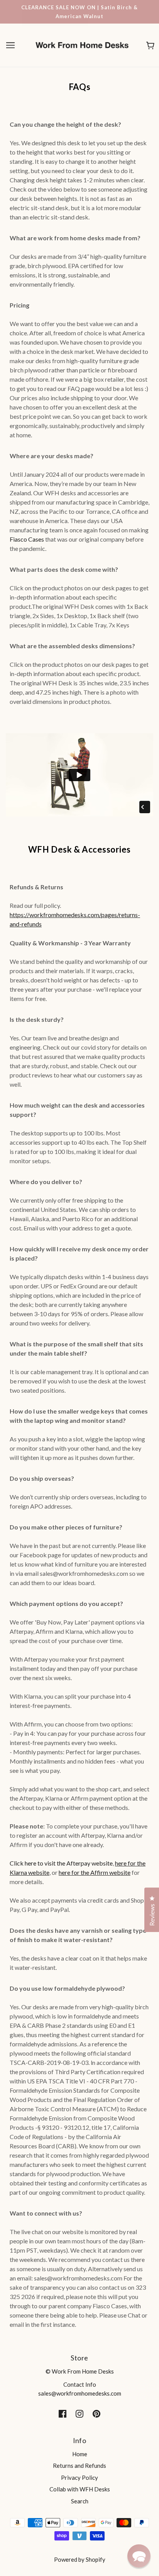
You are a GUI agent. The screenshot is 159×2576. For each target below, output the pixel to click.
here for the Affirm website (95, 1872)
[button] (139, 2556)
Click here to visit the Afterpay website (61, 1863)
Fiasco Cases (27, 539)
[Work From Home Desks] (82, 44)
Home (80, 2454)
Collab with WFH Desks (80, 2489)
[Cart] (150, 45)
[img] (63, 2413)
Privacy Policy (79, 2477)
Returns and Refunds (79, 2466)
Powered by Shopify (80, 2559)
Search (80, 2501)
